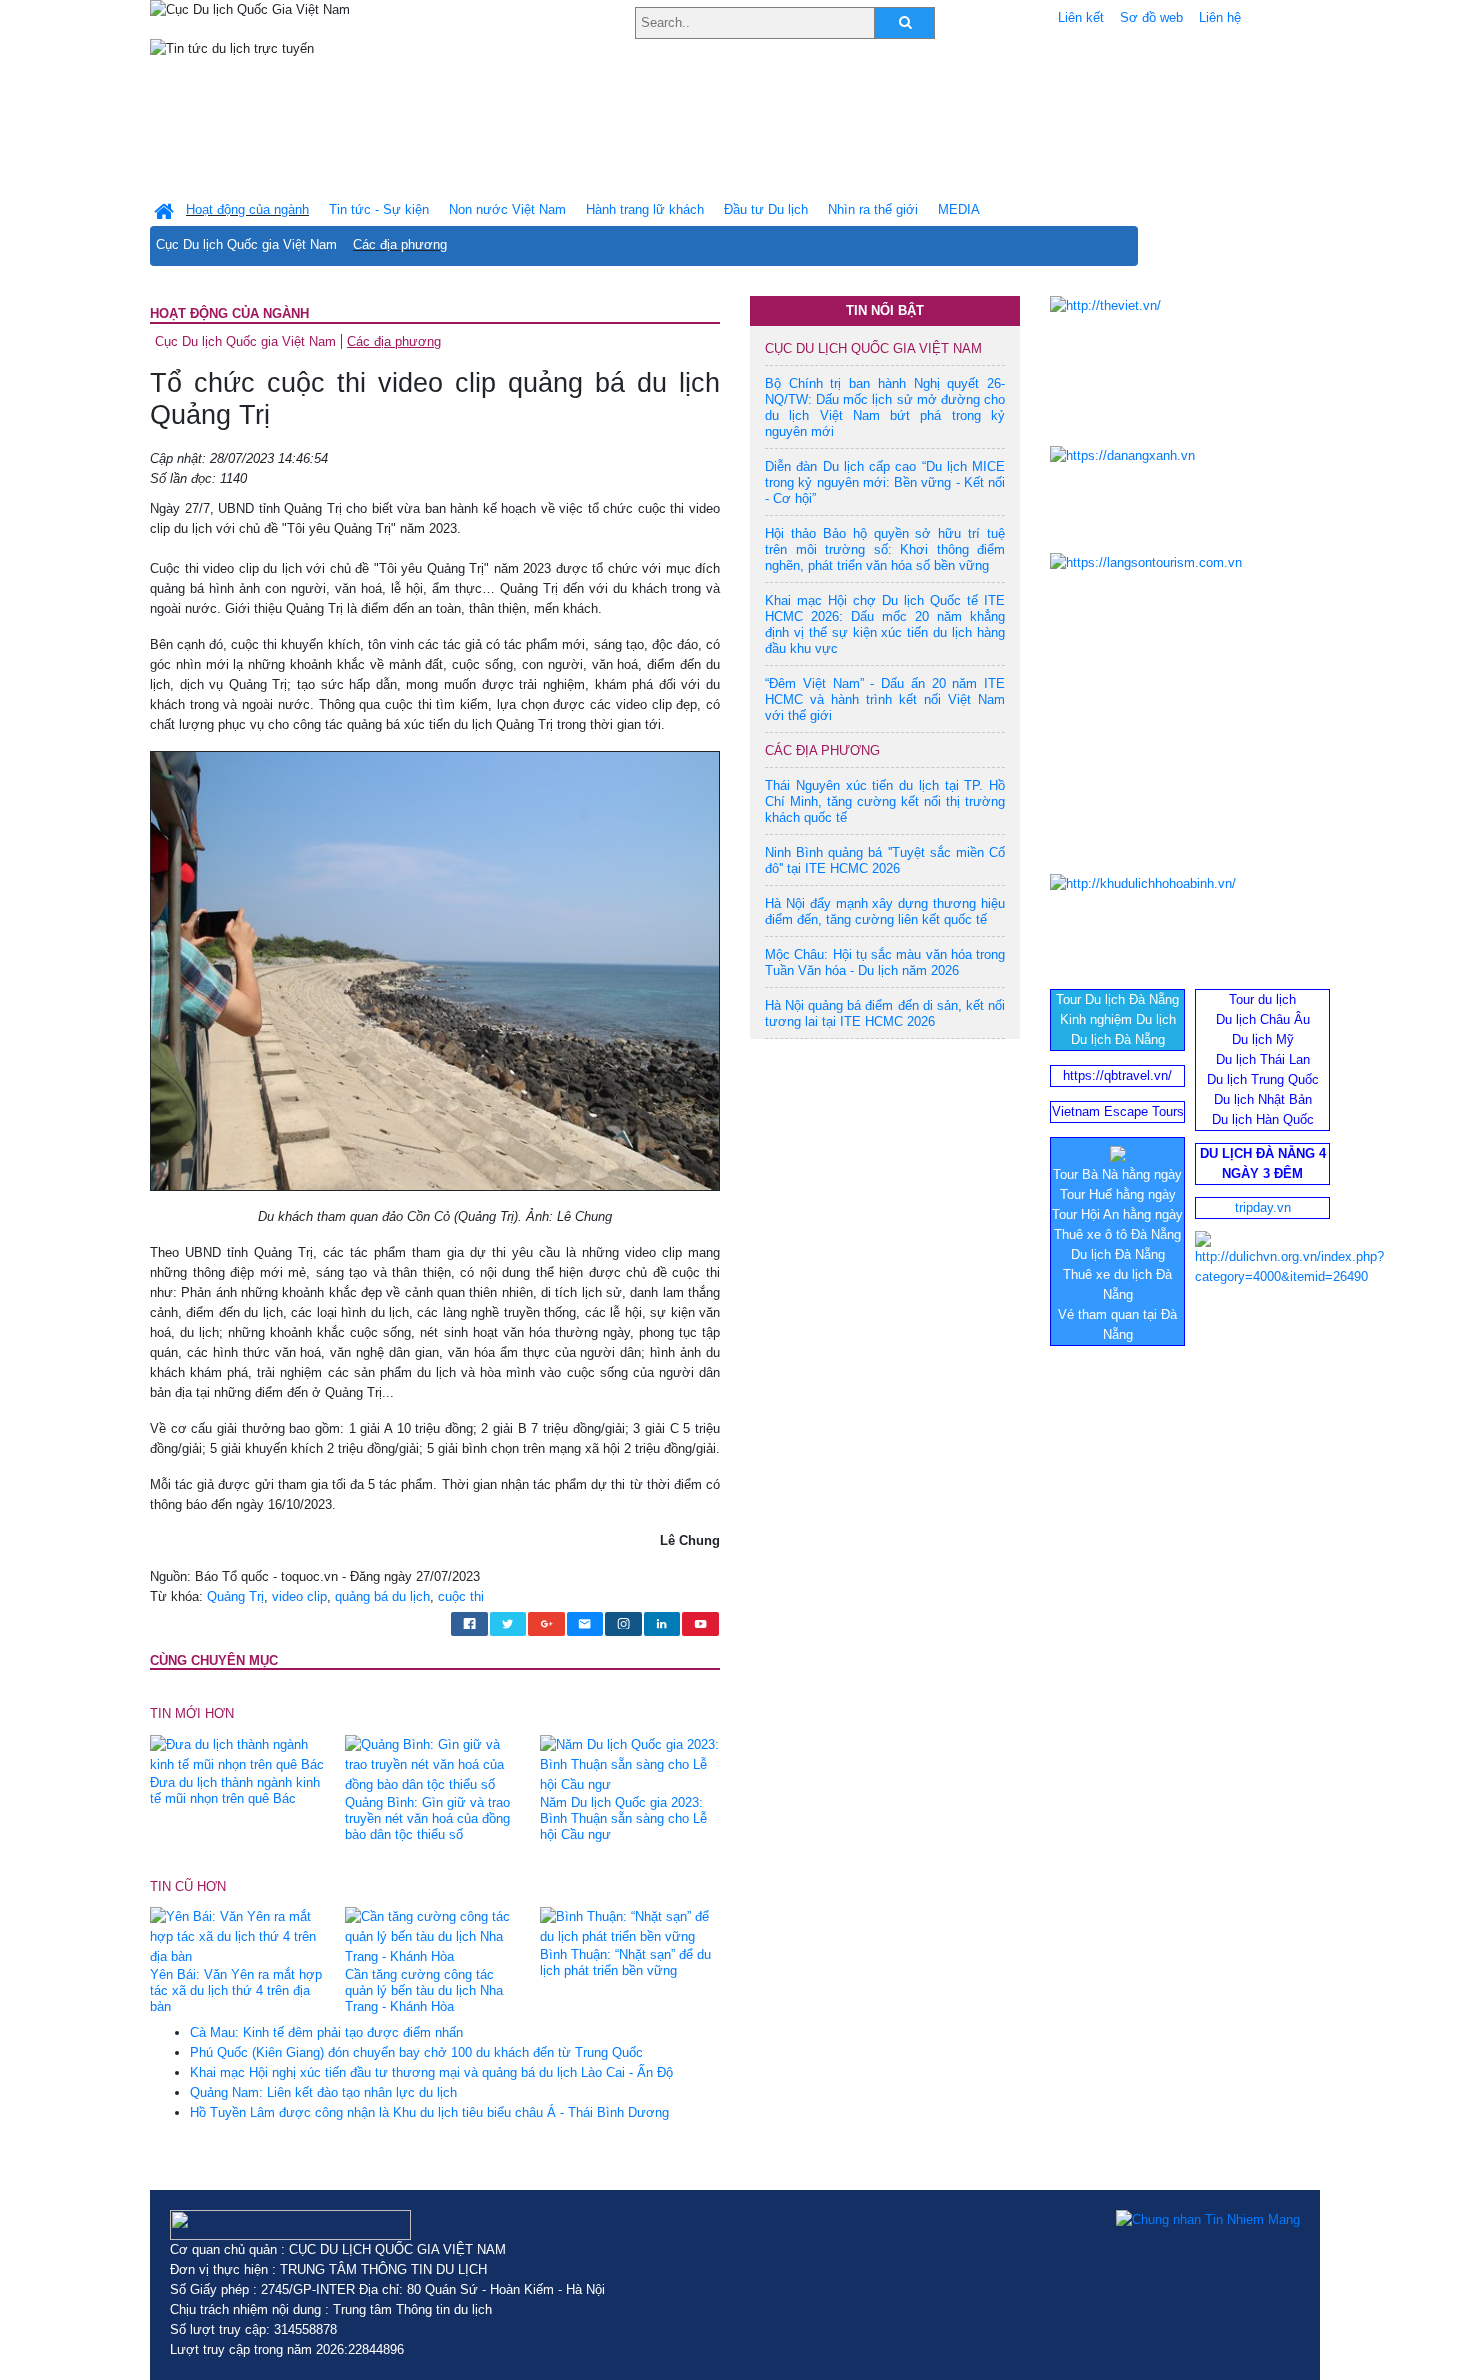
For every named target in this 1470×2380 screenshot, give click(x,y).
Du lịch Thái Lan (1263, 1059)
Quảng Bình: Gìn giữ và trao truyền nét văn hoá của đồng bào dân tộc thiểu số (427, 1818)
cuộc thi (461, 1596)
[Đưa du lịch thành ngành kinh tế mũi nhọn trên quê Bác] (240, 1753)
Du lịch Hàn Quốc (1263, 1119)
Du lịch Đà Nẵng (1118, 1039)
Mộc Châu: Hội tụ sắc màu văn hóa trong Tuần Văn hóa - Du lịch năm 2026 (885, 962)
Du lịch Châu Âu (1263, 1019)
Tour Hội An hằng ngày (1117, 1214)
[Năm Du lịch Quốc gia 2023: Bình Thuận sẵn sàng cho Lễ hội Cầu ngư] (630, 1763)
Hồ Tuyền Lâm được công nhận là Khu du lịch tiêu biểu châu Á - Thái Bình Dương (429, 2112)
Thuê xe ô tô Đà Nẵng (1117, 1234)
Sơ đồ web (1151, 17)
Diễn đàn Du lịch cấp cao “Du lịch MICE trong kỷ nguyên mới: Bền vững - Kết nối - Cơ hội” (885, 482)
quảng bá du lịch (382, 1596)
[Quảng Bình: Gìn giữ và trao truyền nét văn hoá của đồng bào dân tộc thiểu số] (435, 1763)
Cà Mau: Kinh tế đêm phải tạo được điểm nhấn (326, 2032)
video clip (299, 1596)
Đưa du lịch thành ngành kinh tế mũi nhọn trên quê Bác (235, 1790)
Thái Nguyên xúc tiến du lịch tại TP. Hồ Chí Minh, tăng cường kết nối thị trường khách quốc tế (885, 801)
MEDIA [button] (959, 209)
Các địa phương (400, 244)
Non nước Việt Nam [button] (507, 209)
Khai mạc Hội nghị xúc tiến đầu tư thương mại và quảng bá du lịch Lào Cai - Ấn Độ (431, 2072)
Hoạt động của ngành (229, 313)
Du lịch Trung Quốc (1263, 1079)
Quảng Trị (235, 1596)
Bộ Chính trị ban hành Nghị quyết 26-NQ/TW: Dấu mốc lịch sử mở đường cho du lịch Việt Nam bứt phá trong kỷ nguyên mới (885, 407)
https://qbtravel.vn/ (1117, 1075)
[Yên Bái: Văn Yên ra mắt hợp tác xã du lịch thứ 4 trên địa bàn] (240, 1936)
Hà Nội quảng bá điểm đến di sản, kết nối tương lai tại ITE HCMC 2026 (885, 1013)
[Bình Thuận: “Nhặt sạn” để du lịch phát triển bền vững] (630, 1926)
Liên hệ (1220, 17)
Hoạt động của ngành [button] (247, 209)
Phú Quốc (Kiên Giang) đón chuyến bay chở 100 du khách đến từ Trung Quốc (416, 2052)
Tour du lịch (1262, 999)
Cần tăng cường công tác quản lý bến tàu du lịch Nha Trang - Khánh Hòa (424, 1990)
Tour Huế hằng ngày (1118, 1194)
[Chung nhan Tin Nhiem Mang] (1208, 2220)
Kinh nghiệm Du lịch (1118, 1019)
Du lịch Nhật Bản (1263, 1099)
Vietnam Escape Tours (1118, 1111)
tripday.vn (1263, 1207)
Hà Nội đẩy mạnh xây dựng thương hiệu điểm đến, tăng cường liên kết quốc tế (885, 911)
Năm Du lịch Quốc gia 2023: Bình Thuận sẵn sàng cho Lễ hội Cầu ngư (623, 1818)
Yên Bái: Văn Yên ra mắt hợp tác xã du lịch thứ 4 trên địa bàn (236, 1990)
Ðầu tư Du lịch (766, 209)
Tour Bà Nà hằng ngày (1117, 1174)
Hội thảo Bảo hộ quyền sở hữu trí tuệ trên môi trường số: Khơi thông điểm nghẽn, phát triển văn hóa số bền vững (885, 549)
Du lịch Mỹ (1263, 1039)
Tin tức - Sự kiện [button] (379, 209)
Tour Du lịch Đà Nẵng (1117, 999)
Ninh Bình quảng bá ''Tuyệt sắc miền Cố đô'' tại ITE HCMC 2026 (885, 860)
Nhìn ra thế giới (873, 209)
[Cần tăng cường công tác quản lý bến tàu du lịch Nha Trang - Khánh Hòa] (435, 1936)
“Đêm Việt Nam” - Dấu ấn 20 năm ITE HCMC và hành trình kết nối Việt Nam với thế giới (885, 699)
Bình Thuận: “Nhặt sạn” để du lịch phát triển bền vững (625, 1962)
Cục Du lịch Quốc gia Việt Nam (246, 244)
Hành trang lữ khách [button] (645, 209)
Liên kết (1081, 17)
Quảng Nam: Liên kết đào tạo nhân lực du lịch (323, 2092)
